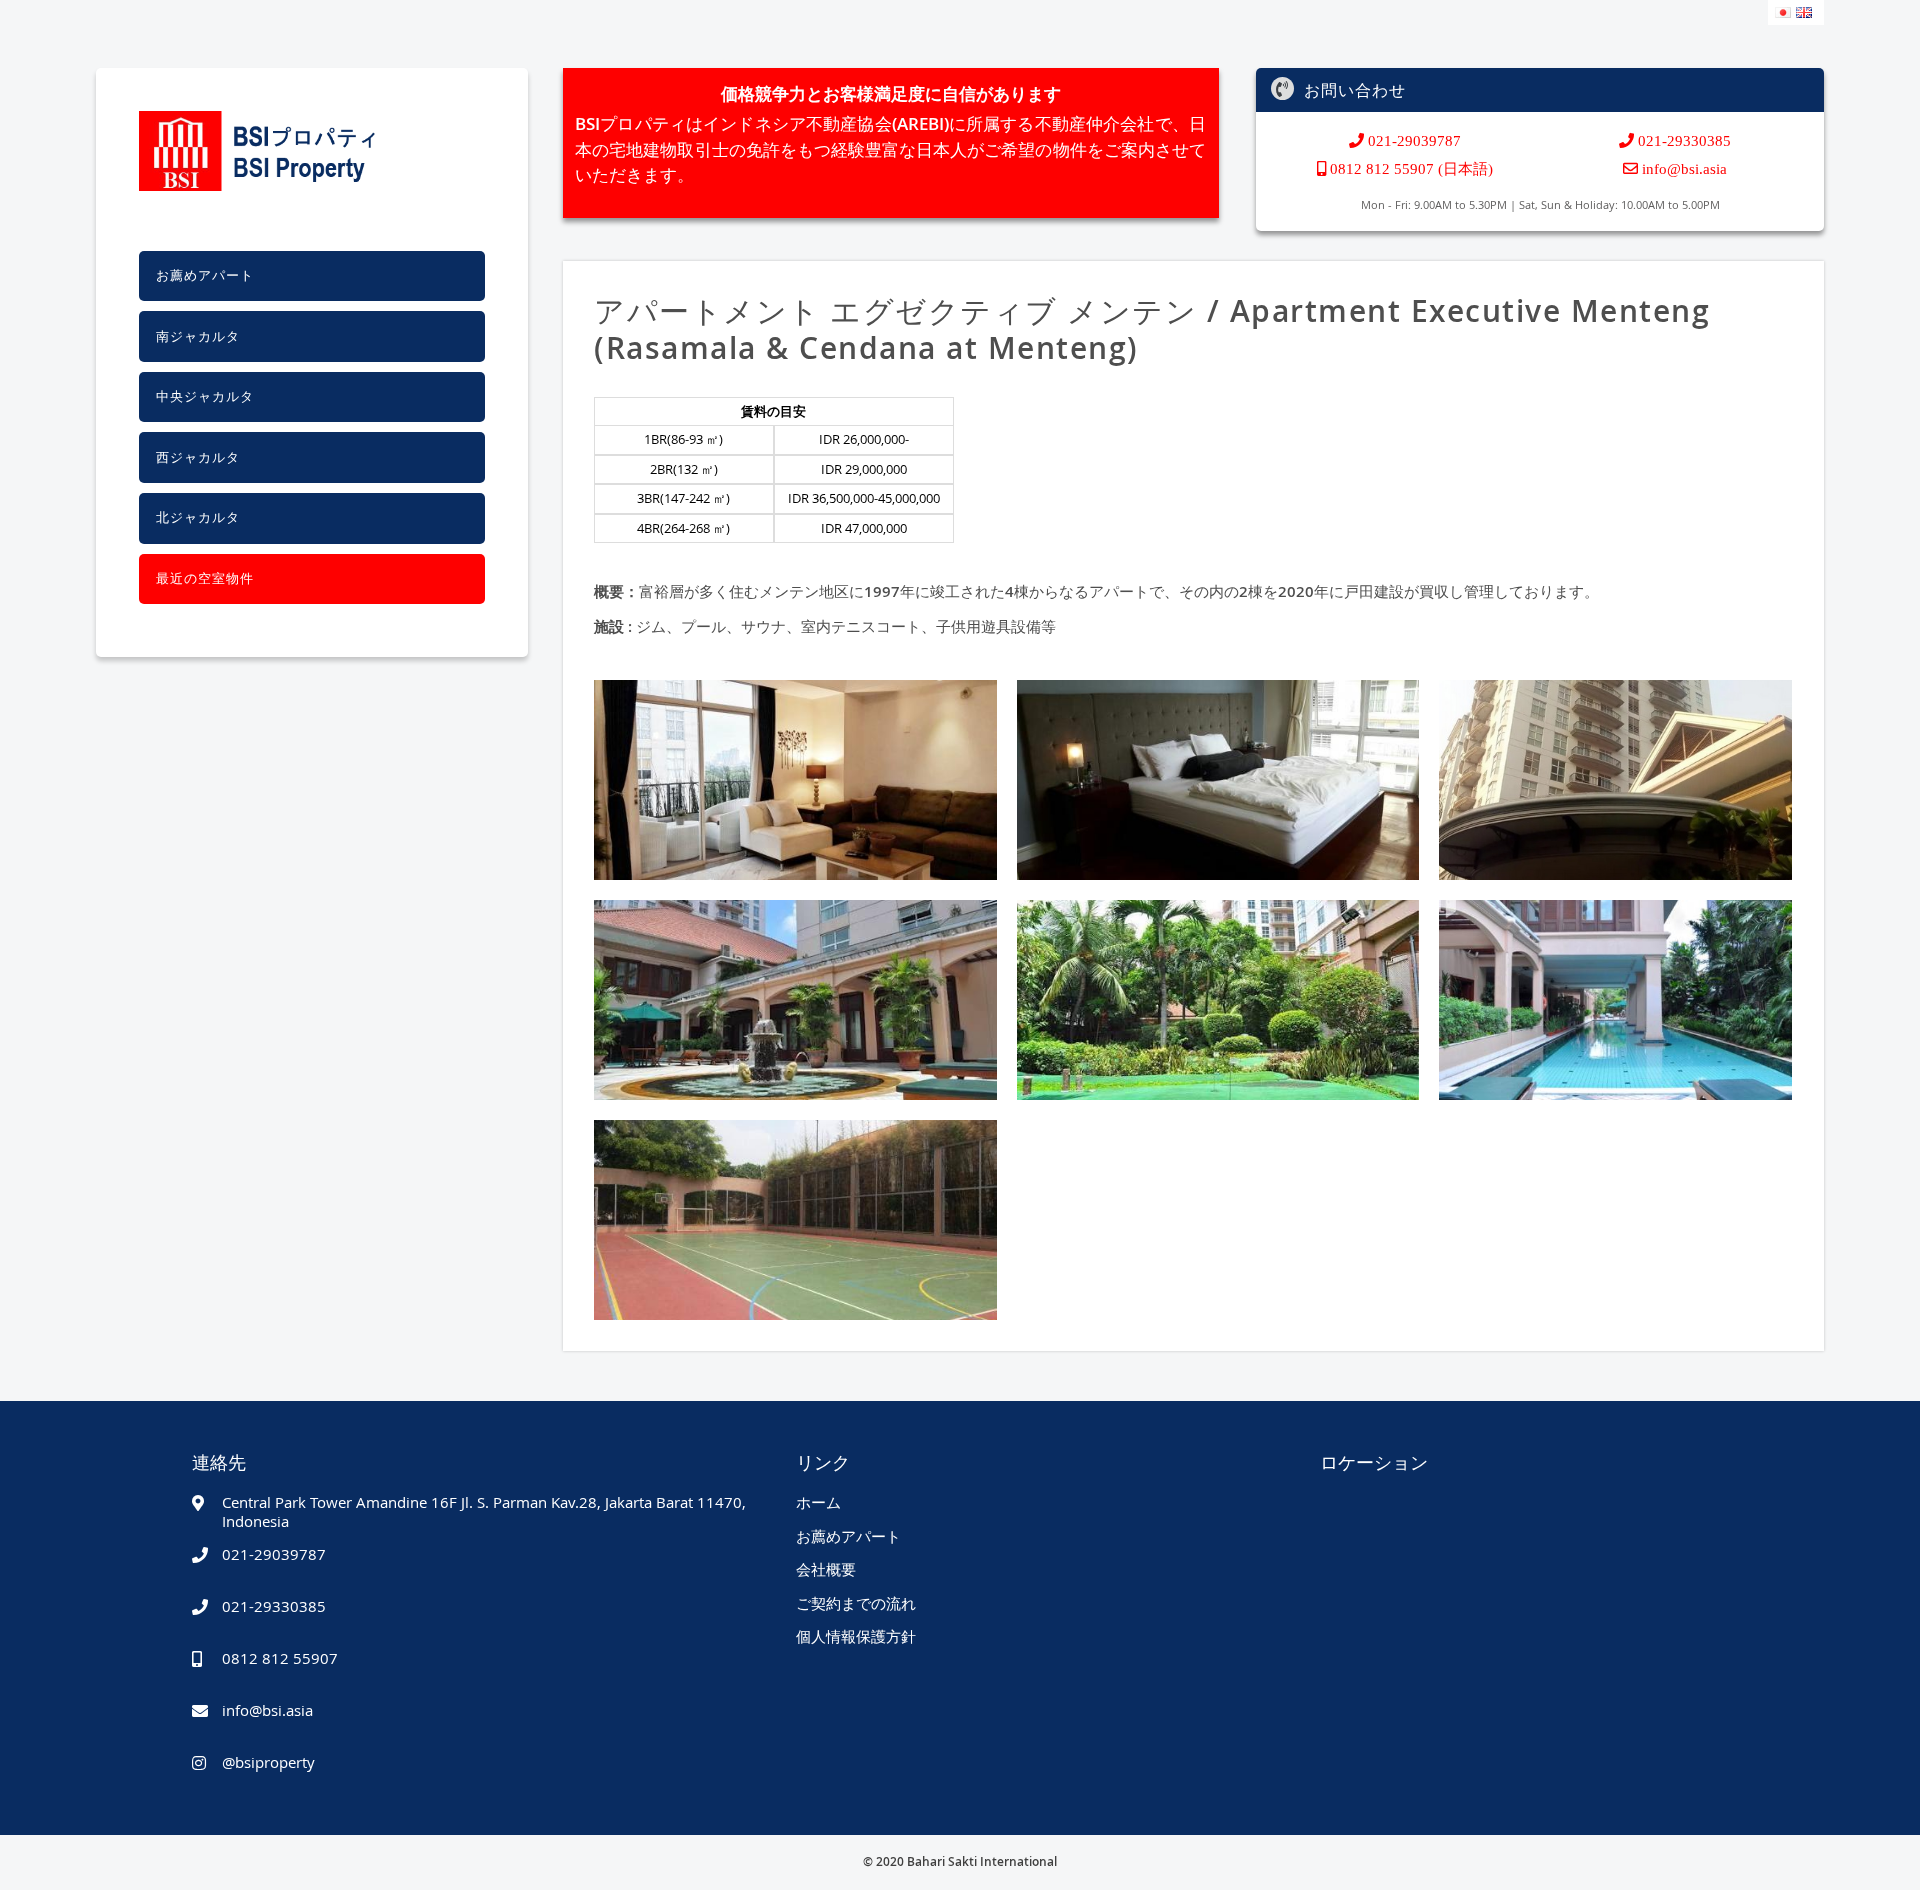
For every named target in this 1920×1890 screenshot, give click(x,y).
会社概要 (826, 1569)
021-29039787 (1412, 141)
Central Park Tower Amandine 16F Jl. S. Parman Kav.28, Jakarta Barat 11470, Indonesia (484, 1511)
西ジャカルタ (198, 457)
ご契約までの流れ (856, 1603)
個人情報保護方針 (856, 1636)
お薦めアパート (205, 275)
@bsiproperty (268, 1762)
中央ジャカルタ (205, 396)
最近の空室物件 (205, 578)
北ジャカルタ (198, 517)
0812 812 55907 (280, 1658)
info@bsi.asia (1684, 169)
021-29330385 (1682, 141)
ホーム (818, 1502)
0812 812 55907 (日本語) (1409, 169)
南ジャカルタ (198, 336)
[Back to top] (1877, 1857)
